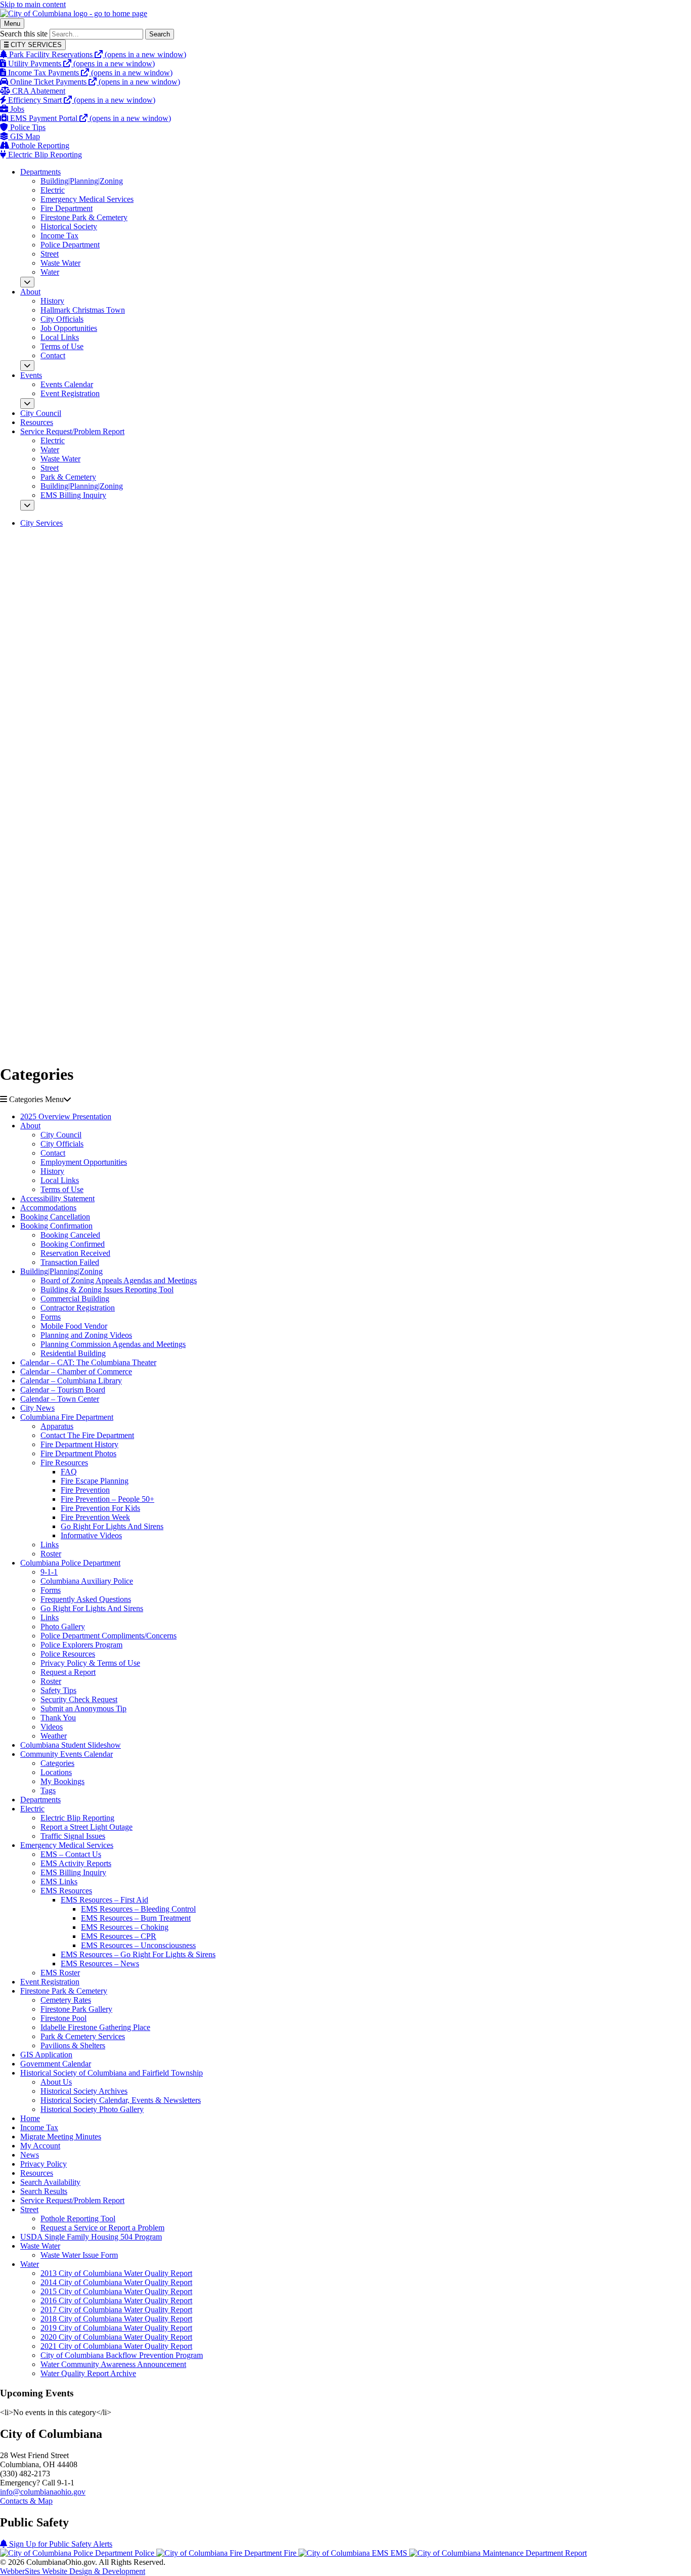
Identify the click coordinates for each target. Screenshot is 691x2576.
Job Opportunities (69, 328)
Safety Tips (58, 1690)
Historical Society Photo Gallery (92, 2109)
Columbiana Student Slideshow (71, 1745)
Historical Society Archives (84, 2091)
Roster (51, 1554)
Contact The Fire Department (87, 1435)
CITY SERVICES (35, 45)
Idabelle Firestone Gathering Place (95, 2027)
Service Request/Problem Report (72, 431)
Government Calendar (56, 2064)
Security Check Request (79, 1699)
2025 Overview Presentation (66, 1116)
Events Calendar (67, 384)
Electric (53, 190)
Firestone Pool (63, 2018)
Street (50, 254)
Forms (51, 1317)
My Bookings (62, 1781)
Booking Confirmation (56, 1226)
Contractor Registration (78, 1308)
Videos (52, 1727)
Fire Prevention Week (95, 1517)
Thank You (58, 1718)
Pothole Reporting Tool (78, 2219)
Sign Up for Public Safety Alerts (60, 2544)
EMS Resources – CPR (119, 1936)
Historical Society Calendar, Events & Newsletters (121, 2100)
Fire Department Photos (78, 1453)
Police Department (70, 245)
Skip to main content (33, 4)
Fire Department (67, 208)
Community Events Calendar (67, 1754)
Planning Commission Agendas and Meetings (113, 1344)
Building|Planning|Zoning (82, 181)
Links (50, 1545)
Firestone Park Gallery (76, 2009)
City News (37, 1408)
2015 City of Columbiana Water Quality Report (116, 2291)
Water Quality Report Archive (88, 2373)
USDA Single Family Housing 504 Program (91, 2237)
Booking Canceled (70, 1235)
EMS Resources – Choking (125, 1927)
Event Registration (70, 393)
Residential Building (73, 1353)
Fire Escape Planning (95, 1481)
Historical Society (69, 226)
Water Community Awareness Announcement (113, 2364)
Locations (56, 1772)
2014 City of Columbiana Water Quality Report (116, 2282)
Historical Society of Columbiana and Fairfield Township (112, 2073)
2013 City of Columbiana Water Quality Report (116, 2273)
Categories (57, 1763)
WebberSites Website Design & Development (73, 2571)
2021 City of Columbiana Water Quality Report (116, 2346)
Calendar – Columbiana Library (71, 1381)
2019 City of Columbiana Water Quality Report (116, 2328)
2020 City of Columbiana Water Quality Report (116, 2337)
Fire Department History (79, 1444)
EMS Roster (60, 1973)
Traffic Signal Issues (73, 1836)
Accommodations (48, 1208)
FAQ (69, 1472)
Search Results (44, 2191)
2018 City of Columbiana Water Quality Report (116, 2319)
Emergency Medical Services (87, 199)
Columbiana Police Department (70, 1563)
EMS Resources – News (100, 1963)
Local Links (60, 337)
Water (50, 272)
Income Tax (59, 236)
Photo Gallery (63, 1627)
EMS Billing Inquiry (73, 495)
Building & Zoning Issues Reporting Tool (107, 1290)
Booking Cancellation (55, 1217)
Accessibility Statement (57, 1198)
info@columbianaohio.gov (43, 2492)
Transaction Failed (70, 1262)
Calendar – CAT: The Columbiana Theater (88, 1362)
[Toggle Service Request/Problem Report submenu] (27, 505)
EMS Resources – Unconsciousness (138, 1945)
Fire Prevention (85, 1490)
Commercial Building (75, 1299)
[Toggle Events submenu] (27, 404)
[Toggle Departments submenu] (27, 282)
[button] (345, 1100)
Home (30, 2118)
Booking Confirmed (73, 1244)
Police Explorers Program (81, 1645)
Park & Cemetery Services (83, 2036)
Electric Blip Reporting (77, 1818)
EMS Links (59, 1882)
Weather (54, 1736)
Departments (40, 172)
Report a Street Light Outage (87, 1827)
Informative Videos (91, 1535)
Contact (53, 355)
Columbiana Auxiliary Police (87, 1581)
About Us (56, 2082)
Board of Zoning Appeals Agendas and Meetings (119, 1280)
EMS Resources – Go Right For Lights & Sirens (138, 1954)
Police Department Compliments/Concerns (109, 1636)
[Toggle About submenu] (27, 366)
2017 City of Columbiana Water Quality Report (116, 2310)
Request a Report (68, 1672)
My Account (40, 2146)
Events (31, 375)
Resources (37, 422)
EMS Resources (66, 1891)
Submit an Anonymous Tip (83, 1708)
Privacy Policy (44, 2164)
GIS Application (46, 2055)
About (30, 292)
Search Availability (50, 2182)
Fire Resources (64, 1463)
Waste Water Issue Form (79, 2255)
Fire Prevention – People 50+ (107, 1499)
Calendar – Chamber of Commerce (76, 1371)
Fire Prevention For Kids (100, 1508)
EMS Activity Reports (76, 1863)
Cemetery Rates (66, 2000)
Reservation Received (75, 1253)
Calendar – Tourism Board (63, 1390)
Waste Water (60, 263)
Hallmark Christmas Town (83, 310)
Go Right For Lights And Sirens (112, 1526)
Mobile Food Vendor (74, 1326)
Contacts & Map (26, 2501)
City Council (41, 413)
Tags (48, 1790)
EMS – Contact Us (71, 1854)
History (52, 301)
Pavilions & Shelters (73, 2045)
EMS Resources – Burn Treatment (136, 1918)
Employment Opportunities (84, 1162)
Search (160, 34)
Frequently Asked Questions (86, 1599)
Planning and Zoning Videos (86, 1335)
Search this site (24, 34)
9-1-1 (49, 1572)
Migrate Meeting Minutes (61, 2137)
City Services (41, 523)
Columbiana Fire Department (67, 1417)
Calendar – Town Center (60, 1399)
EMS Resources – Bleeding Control (138, 1909)
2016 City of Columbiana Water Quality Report (116, 2300)
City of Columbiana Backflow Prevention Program (122, 2355)
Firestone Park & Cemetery (84, 217)
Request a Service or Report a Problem (102, 2228)
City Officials (62, 319)
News (30, 2155)
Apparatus (57, 1426)
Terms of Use (62, 346)
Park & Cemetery (68, 477)
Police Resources (68, 1654)
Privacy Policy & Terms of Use (90, 1663)
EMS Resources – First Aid (104, 1900)
